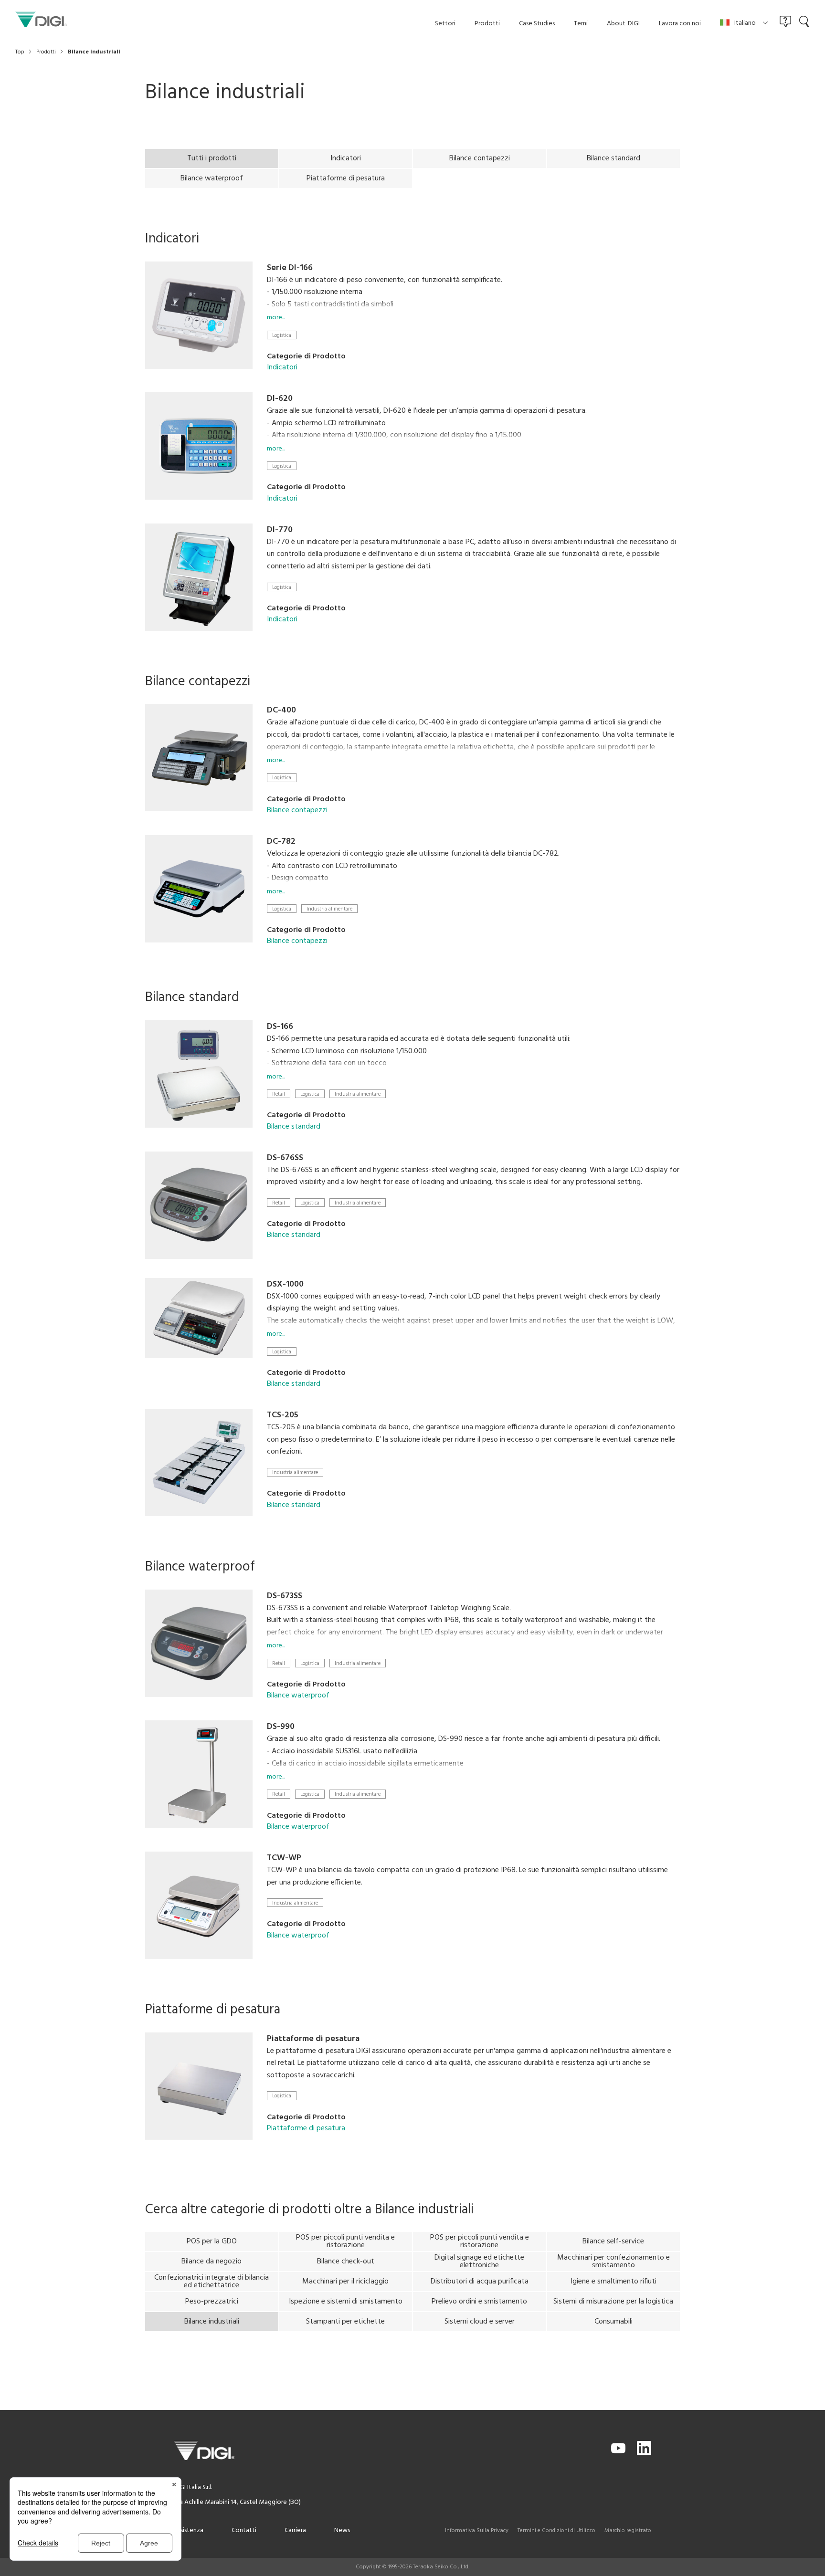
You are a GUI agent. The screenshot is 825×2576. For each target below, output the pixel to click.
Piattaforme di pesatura (346, 178)
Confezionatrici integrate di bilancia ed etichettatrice (212, 2282)
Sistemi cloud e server (480, 2322)
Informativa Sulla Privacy (477, 2531)
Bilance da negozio (212, 2262)
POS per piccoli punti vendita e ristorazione (345, 2241)
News (342, 2530)
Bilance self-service (613, 2241)
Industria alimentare (329, 909)
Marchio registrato (628, 2531)
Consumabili (613, 2322)
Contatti (244, 2530)
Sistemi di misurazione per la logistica (613, 2302)
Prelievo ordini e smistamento (479, 2302)
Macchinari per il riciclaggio (345, 2282)
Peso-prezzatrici (212, 2302)
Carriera (295, 2530)
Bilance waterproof (212, 178)
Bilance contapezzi (480, 158)
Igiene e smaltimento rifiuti (613, 2282)
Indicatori (346, 158)
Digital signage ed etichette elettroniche (479, 2262)
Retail (279, 1094)
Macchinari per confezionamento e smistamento (613, 2262)
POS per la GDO (212, 2241)
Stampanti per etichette (345, 2322)
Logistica (282, 335)
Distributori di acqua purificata (480, 2282)
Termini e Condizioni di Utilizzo (556, 2531)
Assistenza (189, 2530)
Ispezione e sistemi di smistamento (346, 2302)
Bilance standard (613, 158)
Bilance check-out (346, 2262)
